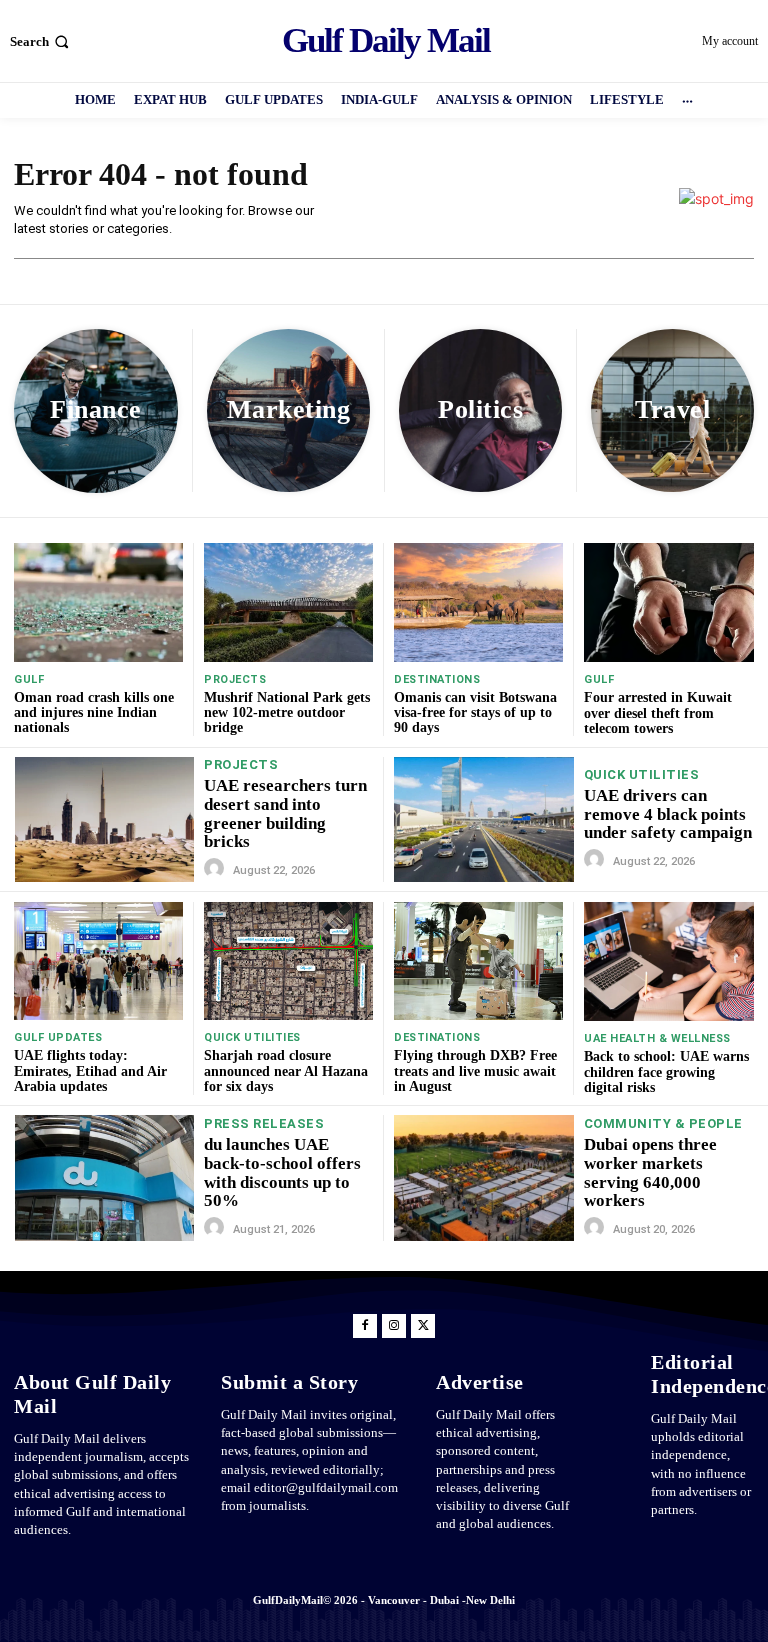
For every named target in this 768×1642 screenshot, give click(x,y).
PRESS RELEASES (264, 1123)
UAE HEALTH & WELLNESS (657, 1038)
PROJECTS (235, 679)
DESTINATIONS (437, 679)
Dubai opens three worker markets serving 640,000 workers (650, 1172)
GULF (29, 679)
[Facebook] (365, 1326)
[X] (423, 1326)
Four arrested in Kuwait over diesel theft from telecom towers (658, 713)
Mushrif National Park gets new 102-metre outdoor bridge (287, 713)
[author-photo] (217, 869)
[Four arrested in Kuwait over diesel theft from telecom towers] (669, 602)
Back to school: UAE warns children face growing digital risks (666, 1072)
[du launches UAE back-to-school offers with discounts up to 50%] (104, 1177)
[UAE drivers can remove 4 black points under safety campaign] (484, 820)
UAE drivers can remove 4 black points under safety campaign (668, 814)
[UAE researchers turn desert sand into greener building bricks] (104, 819)
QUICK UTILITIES (642, 774)
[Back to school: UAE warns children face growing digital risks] (669, 961)
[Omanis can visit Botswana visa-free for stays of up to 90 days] (478, 602)
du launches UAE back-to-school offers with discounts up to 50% (282, 1172)
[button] (41, 41)
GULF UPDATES (58, 1037)
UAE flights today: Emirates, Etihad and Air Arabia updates (90, 1071)
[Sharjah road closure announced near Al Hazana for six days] (288, 961)
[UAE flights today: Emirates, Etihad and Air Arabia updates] (98, 961)
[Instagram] (394, 1326)
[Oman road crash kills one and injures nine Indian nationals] (98, 602)
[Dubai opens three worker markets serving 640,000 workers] (484, 1178)
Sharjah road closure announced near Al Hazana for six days (286, 1071)
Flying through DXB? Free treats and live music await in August (475, 1071)
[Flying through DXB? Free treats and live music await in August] (478, 961)
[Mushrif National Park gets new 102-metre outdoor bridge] (288, 602)
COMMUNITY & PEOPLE (663, 1123)
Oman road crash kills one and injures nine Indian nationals (94, 713)
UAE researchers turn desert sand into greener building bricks (285, 813)
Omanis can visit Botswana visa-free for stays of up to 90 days (475, 713)
